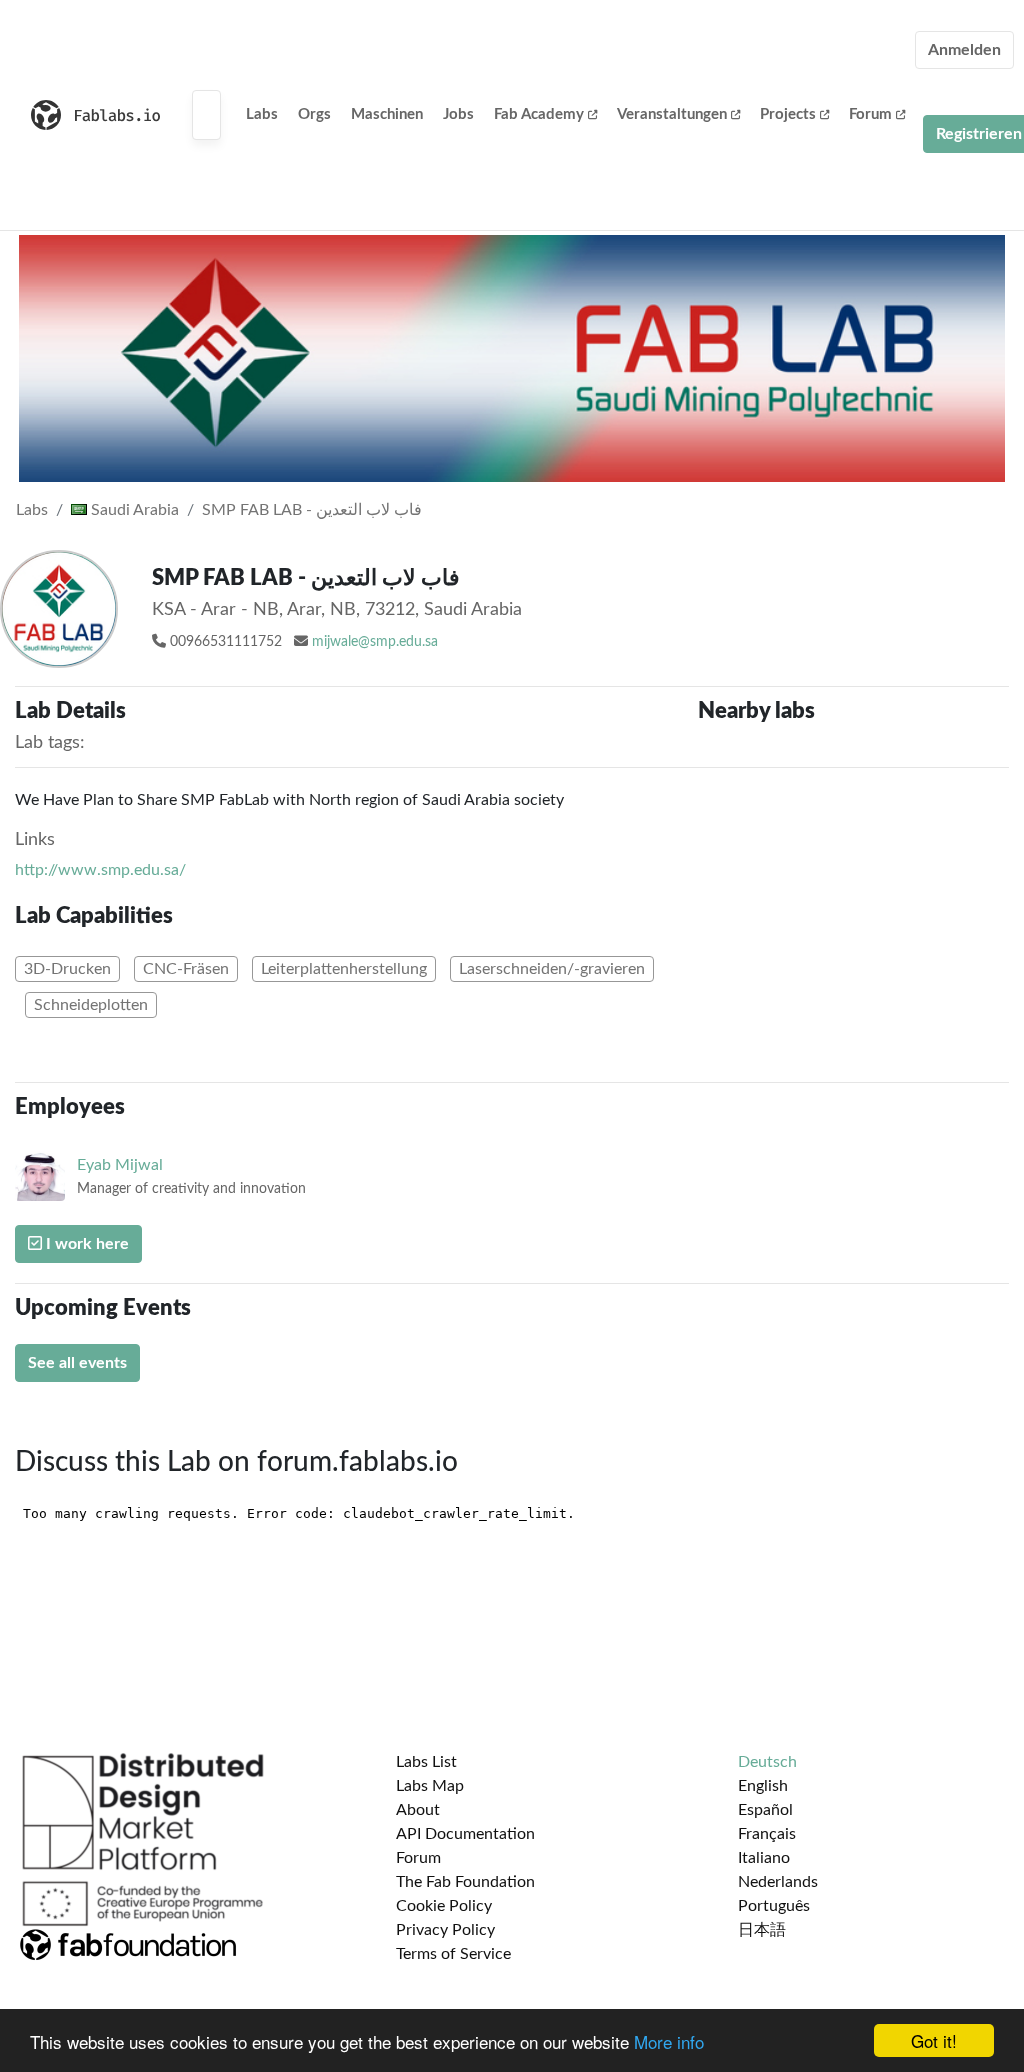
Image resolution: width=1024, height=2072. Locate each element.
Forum (870, 114)
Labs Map (430, 1786)
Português (774, 1906)
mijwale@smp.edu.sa (375, 642)
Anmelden (964, 50)
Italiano (764, 1858)
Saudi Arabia (133, 510)
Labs (262, 114)
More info (669, 2041)
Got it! (934, 2040)
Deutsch (767, 1762)
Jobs (458, 114)
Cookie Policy (444, 1906)
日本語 (762, 1930)
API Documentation (465, 1834)
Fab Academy (539, 114)
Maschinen (387, 114)
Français (767, 1834)
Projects (788, 114)
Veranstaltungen (672, 114)
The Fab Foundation (465, 1882)
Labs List (426, 1762)
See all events (77, 1363)
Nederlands (778, 1882)
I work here (85, 1244)
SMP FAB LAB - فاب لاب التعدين (312, 510)
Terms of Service (453, 1954)
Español (765, 1810)
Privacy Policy (445, 1930)
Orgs (314, 114)
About (418, 1810)
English (763, 1786)
